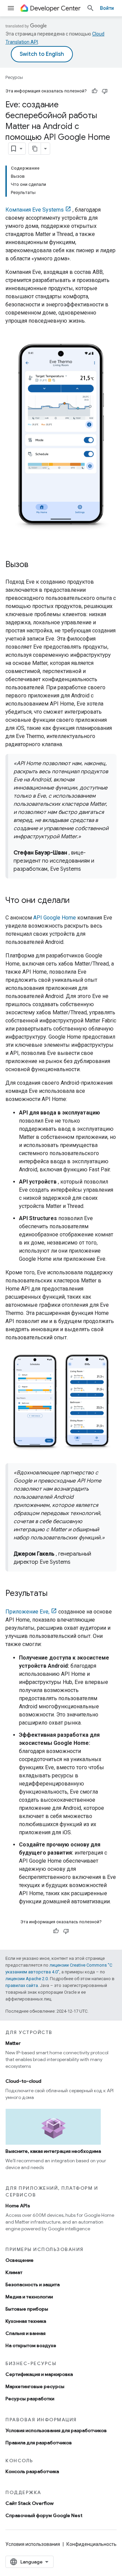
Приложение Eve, (27, 1612)
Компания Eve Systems (35, 210)
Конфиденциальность (91, 2544)
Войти (107, 8)
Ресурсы (14, 77)
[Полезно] (95, 91)
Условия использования (33, 2544)
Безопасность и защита (33, 2285)
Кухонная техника (26, 2321)
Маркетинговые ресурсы (35, 2386)
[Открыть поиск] (90, 8)
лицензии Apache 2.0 (27, 1979)
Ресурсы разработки (30, 2399)
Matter (13, 2043)
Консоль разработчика (32, 2471)
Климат (14, 2272)
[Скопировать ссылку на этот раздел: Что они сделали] (77, 901)
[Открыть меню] (11, 8)
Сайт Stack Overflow (29, 2503)
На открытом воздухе (31, 2345)
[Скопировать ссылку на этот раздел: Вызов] (35, 565)
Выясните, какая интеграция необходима (53, 2151)
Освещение (19, 2260)
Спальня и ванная (25, 2333)
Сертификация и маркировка (39, 2374)
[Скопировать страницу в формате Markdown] (35, 149)
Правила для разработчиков (39, 2443)
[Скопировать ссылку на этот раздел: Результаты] (54, 1594)
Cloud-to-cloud (23, 2081)
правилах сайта (22, 1985)
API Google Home (55, 918)
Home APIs (18, 2206)
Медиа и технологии (29, 2297)
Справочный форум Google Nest (44, 2515)
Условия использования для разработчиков (56, 2430)
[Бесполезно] (105, 91)
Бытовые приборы (27, 2309)
